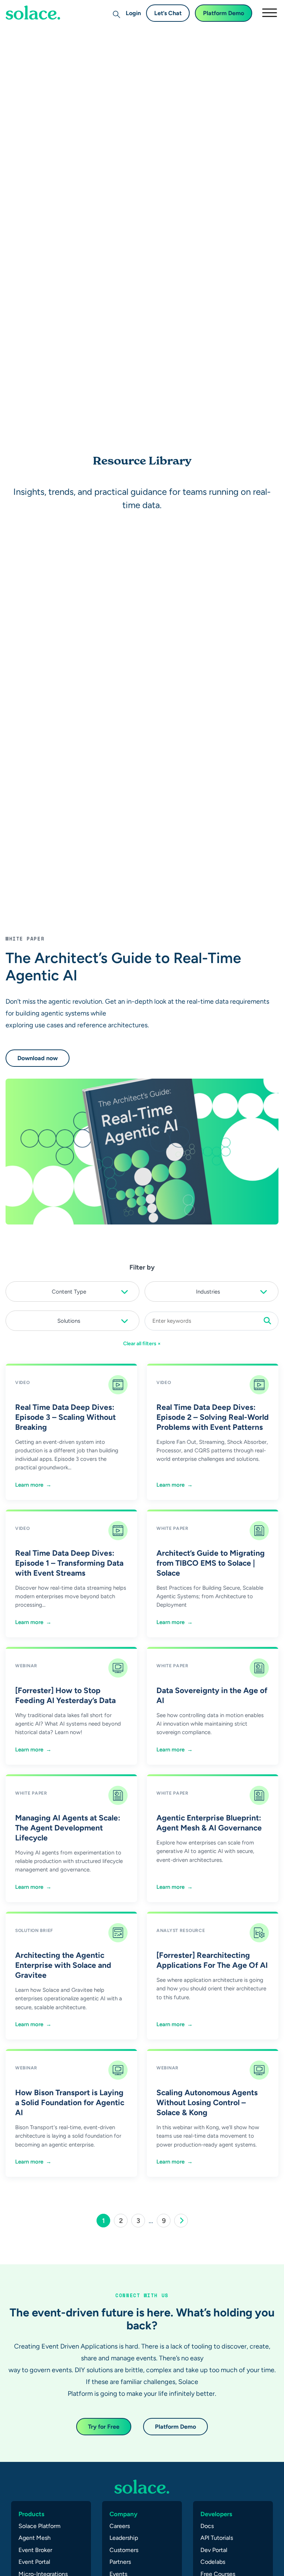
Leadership (124, 2538)
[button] (72, 1290)
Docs (207, 2526)
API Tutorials (217, 2538)
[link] (181, 2221)
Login (133, 13)
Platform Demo (224, 13)
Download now (38, 1058)
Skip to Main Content (37, 26)
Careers (120, 2526)
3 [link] (141, 2222)
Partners (120, 2562)
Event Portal (34, 2562)
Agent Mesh (35, 2538)
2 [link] (123, 2222)
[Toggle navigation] (269, 13)
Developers (216, 2514)
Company (124, 2514)
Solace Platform (40, 2526)
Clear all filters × (142, 1343)
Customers (124, 2550)
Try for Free (104, 2427)
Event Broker (35, 2550)
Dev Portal (214, 2550)
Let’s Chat (168, 13)
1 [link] (106, 2222)
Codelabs (213, 2562)
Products (31, 2514)
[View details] (33, 13)
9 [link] (166, 2222)
